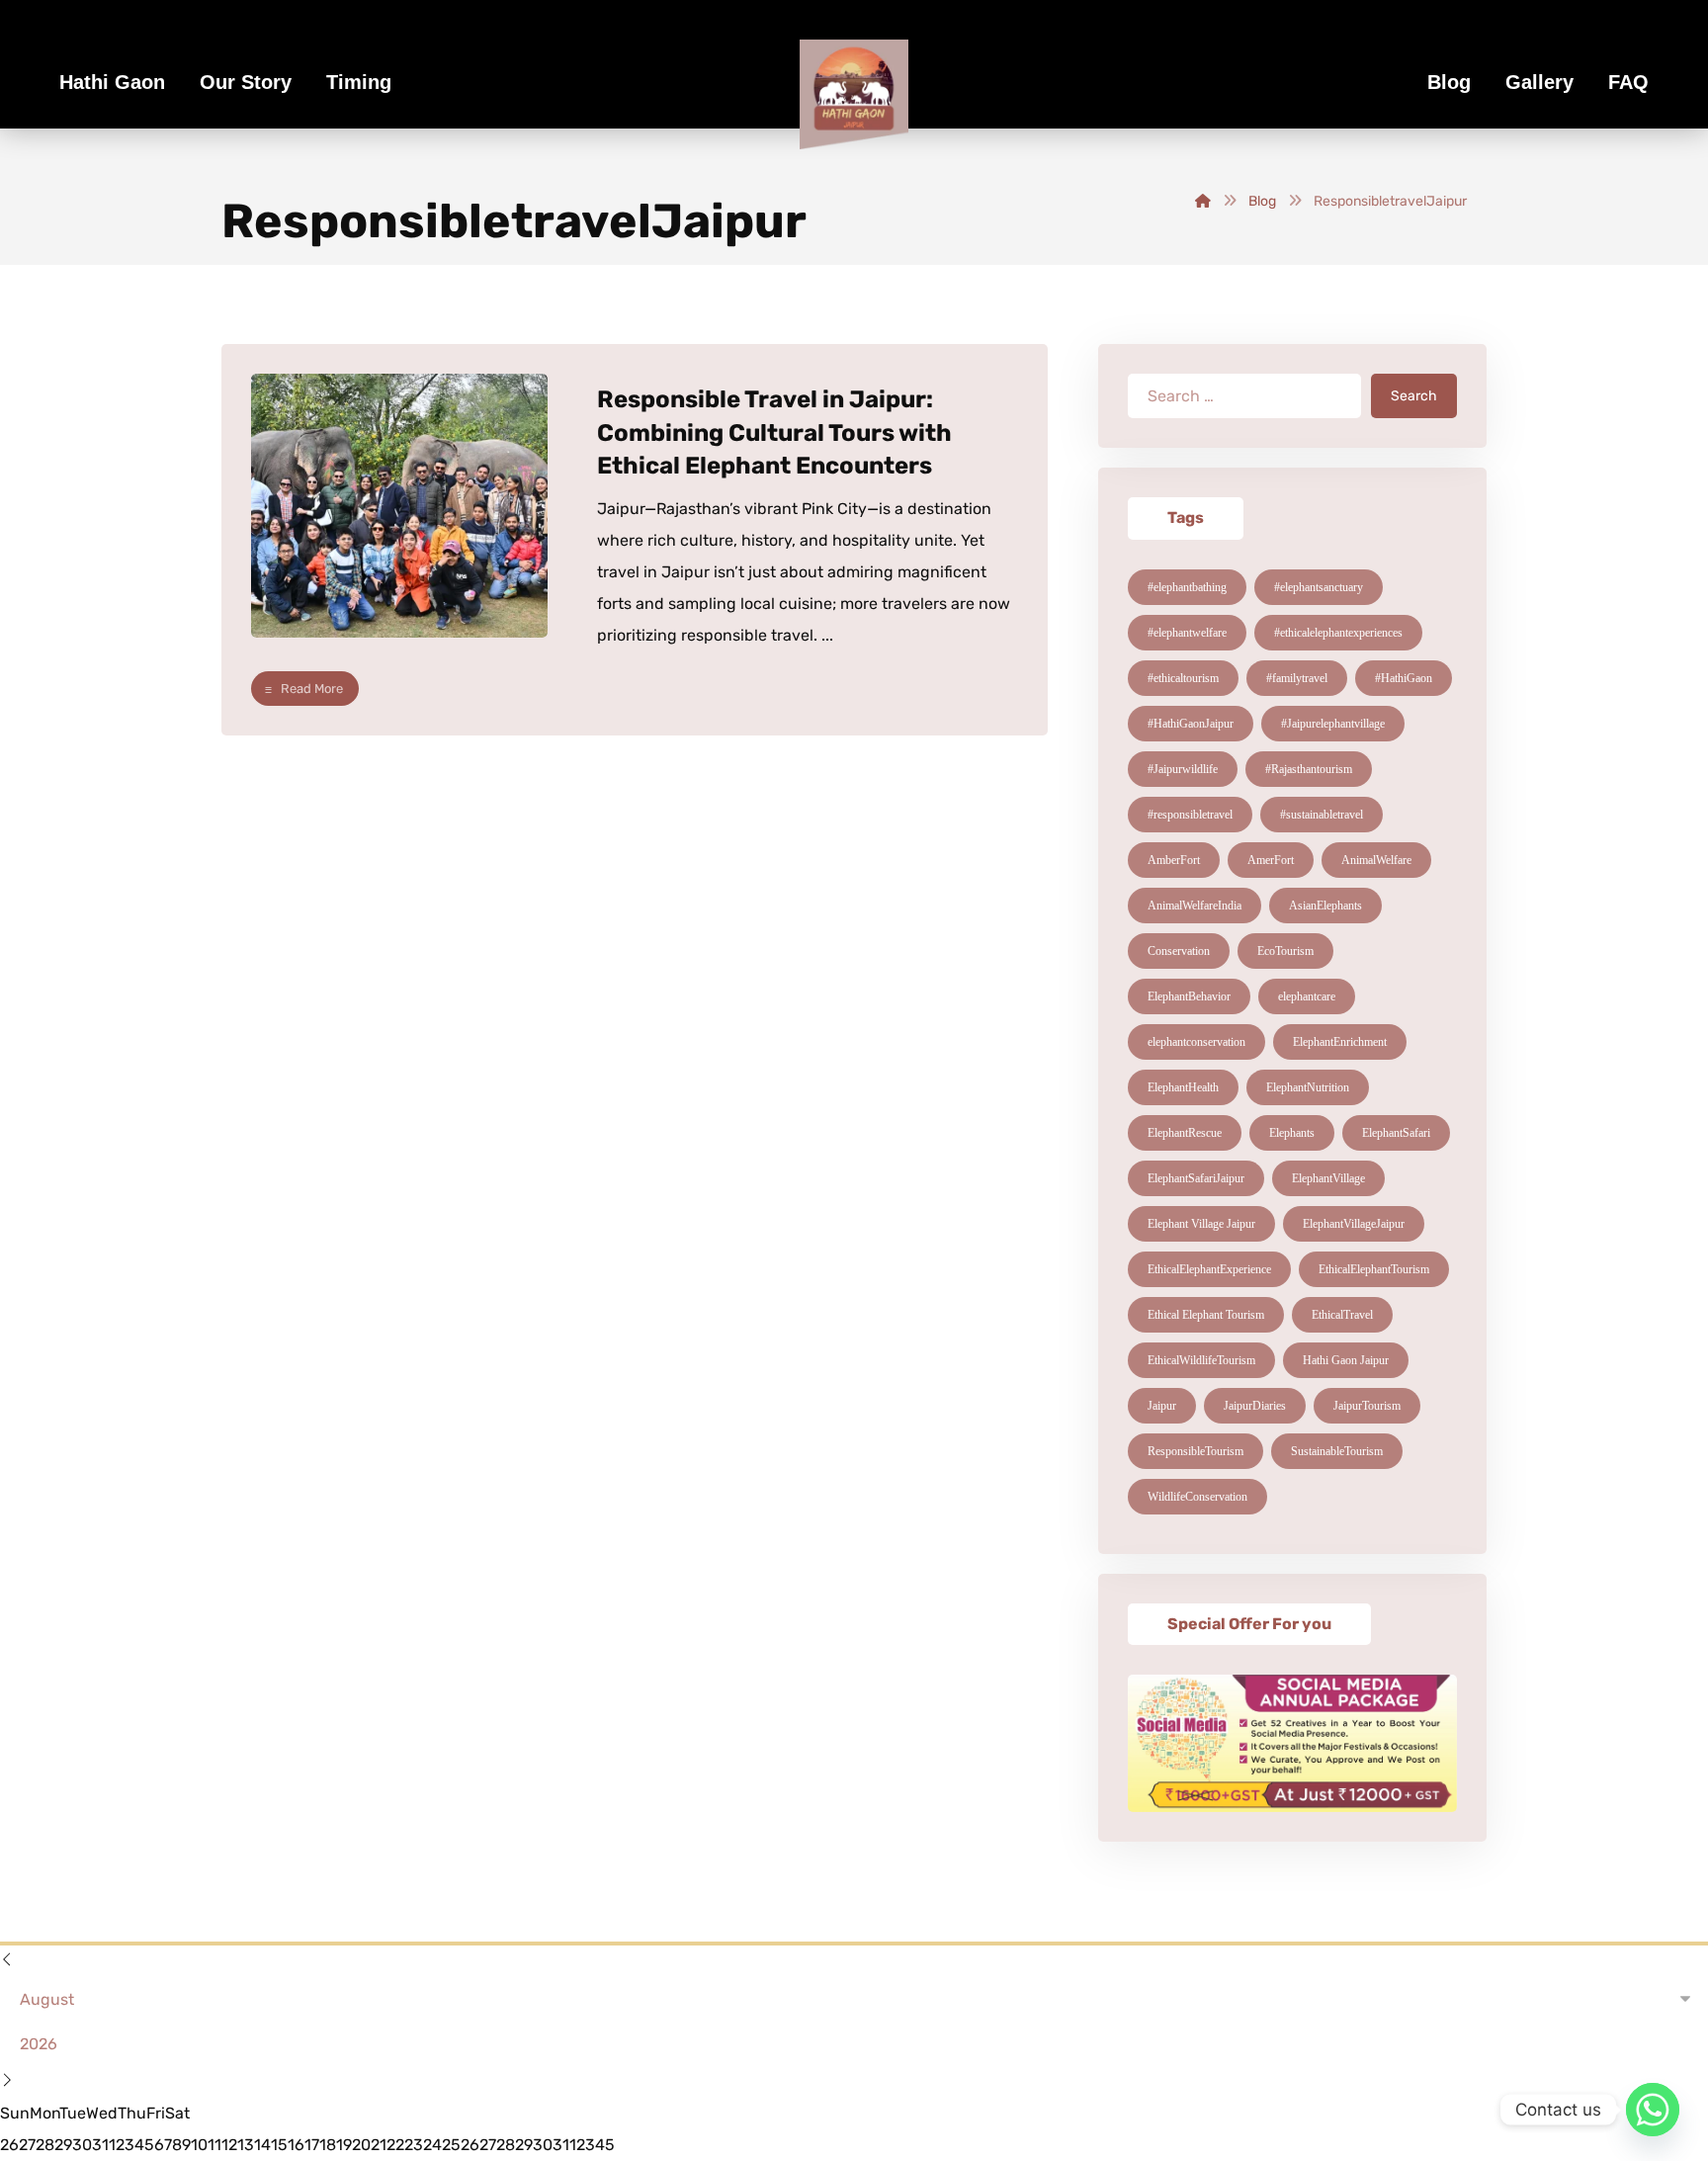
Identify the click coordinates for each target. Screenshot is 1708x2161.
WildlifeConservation (1197, 1497)
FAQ (1628, 82)
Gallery (1539, 82)
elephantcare (1307, 996)
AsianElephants (1325, 906)
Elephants (1292, 1133)
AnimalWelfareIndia (1195, 906)
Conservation (1179, 951)
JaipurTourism (1367, 1406)
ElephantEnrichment (1340, 1042)
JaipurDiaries (1255, 1406)
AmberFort (1174, 860)
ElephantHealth (1183, 1087)
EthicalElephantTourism (1374, 1269)
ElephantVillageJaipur (1354, 1224)
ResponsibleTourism (1196, 1451)
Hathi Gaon (112, 82)
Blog (1449, 82)
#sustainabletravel (1322, 815)
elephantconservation (1196, 1042)
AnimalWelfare (1376, 860)
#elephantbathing (1187, 587)
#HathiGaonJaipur (1191, 724)
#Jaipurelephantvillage (1333, 724)
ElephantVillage (1328, 1178)
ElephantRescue (1185, 1133)
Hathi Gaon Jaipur (1346, 1360)
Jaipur (1162, 1406)
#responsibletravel (1190, 815)
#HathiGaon (1404, 678)
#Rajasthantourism (1309, 769)
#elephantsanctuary (1319, 587)
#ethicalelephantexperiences (1338, 633)
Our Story (246, 82)
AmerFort (1271, 860)
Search (1414, 396)
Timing (359, 82)
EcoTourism (1285, 951)
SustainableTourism (1337, 1451)
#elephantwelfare (1187, 633)
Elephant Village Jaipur (1201, 1224)
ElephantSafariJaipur (1196, 1178)
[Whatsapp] (1653, 2110)
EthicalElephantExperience (1209, 1269)
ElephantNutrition (1308, 1087)
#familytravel (1297, 678)
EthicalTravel (1342, 1315)
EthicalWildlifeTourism (1201, 1360)
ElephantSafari (1396, 1133)
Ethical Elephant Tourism (1206, 1315)
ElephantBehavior (1189, 996)
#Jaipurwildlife (1183, 769)
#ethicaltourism (1183, 678)
